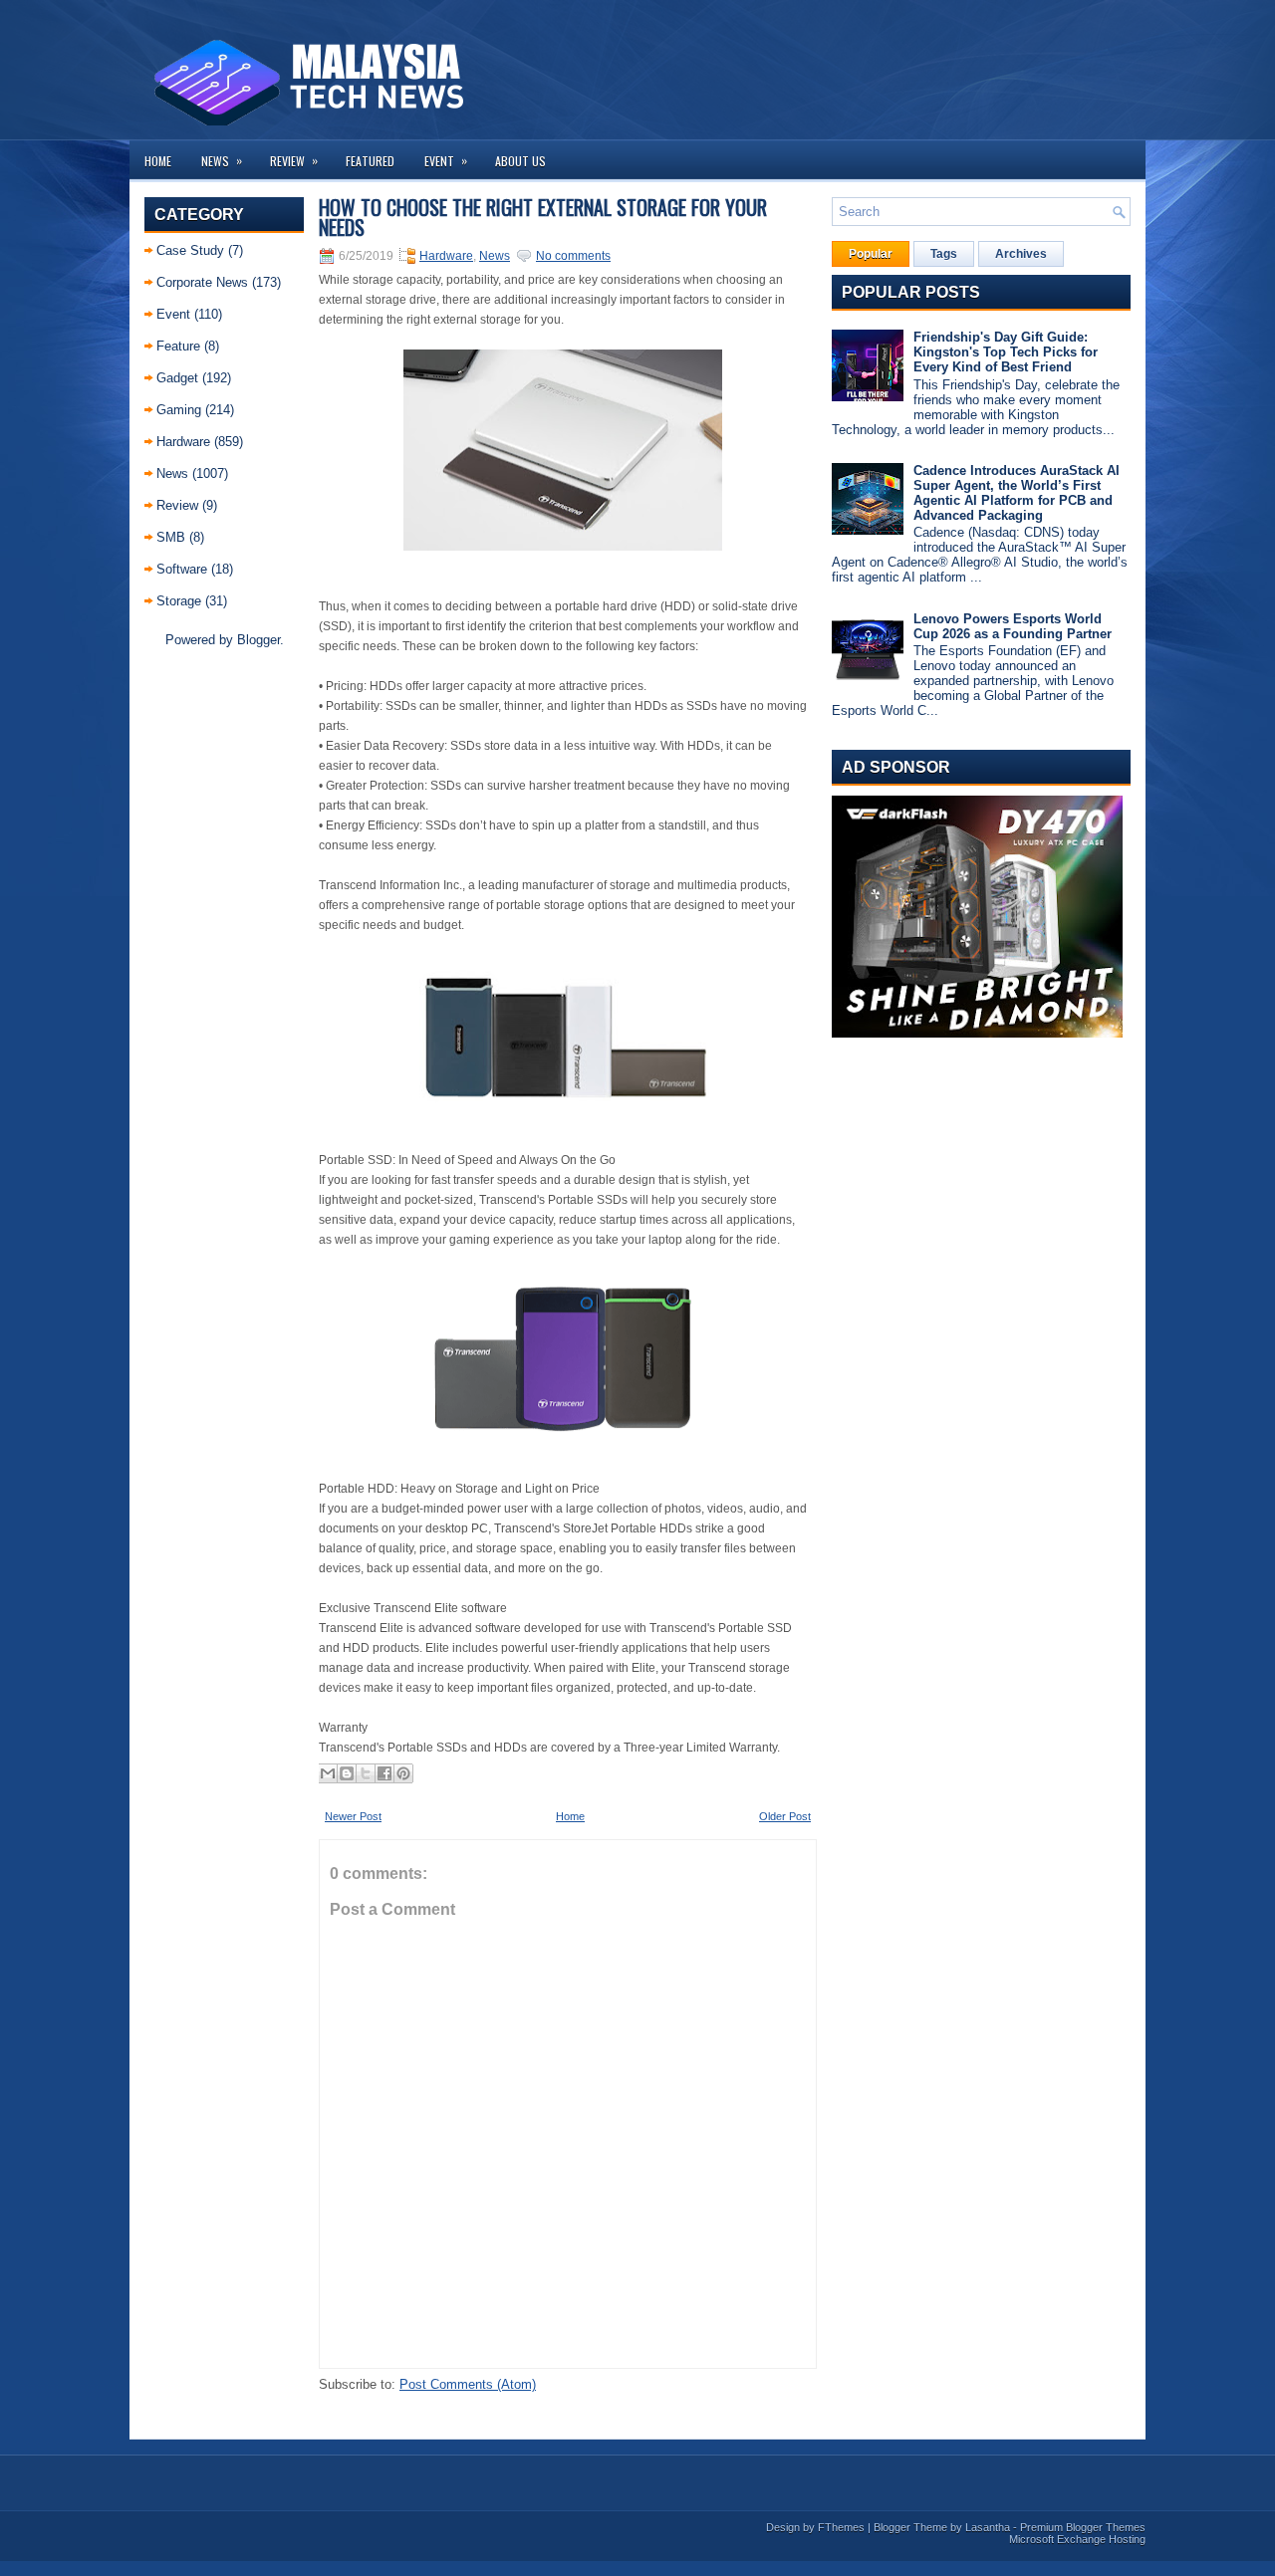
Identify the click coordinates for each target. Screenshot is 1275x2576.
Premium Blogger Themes (1083, 2527)
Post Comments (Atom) (468, 2384)
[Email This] (328, 1773)
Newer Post (353, 1816)
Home (158, 161)
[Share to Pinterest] (403, 1773)
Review (294, 160)
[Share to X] (366, 1773)
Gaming (179, 410)
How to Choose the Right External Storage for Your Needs (543, 217)
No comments (573, 256)
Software (182, 569)
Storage (179, 601)
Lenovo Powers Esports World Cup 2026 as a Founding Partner (1013, 626)
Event (446, 160)
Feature (178, 346)
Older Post (785, 1816)
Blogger (258, 640)
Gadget (177, 378)
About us (520, 161)
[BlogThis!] (347, 1773)
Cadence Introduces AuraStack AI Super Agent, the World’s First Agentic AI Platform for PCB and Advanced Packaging (1017, 493)
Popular (871, 254)
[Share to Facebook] (384, 1773)
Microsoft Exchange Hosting (1077, 2539)
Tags (944, 254)
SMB (171, 537)
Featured (370, 161)
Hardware (183, 442)
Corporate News (202, 282)
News (222, 160)
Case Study (190, 250)
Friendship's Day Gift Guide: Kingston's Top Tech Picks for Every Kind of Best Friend (1006, 352)
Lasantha (988, 2527)
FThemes (841, 2527)
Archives (1021, 254)
